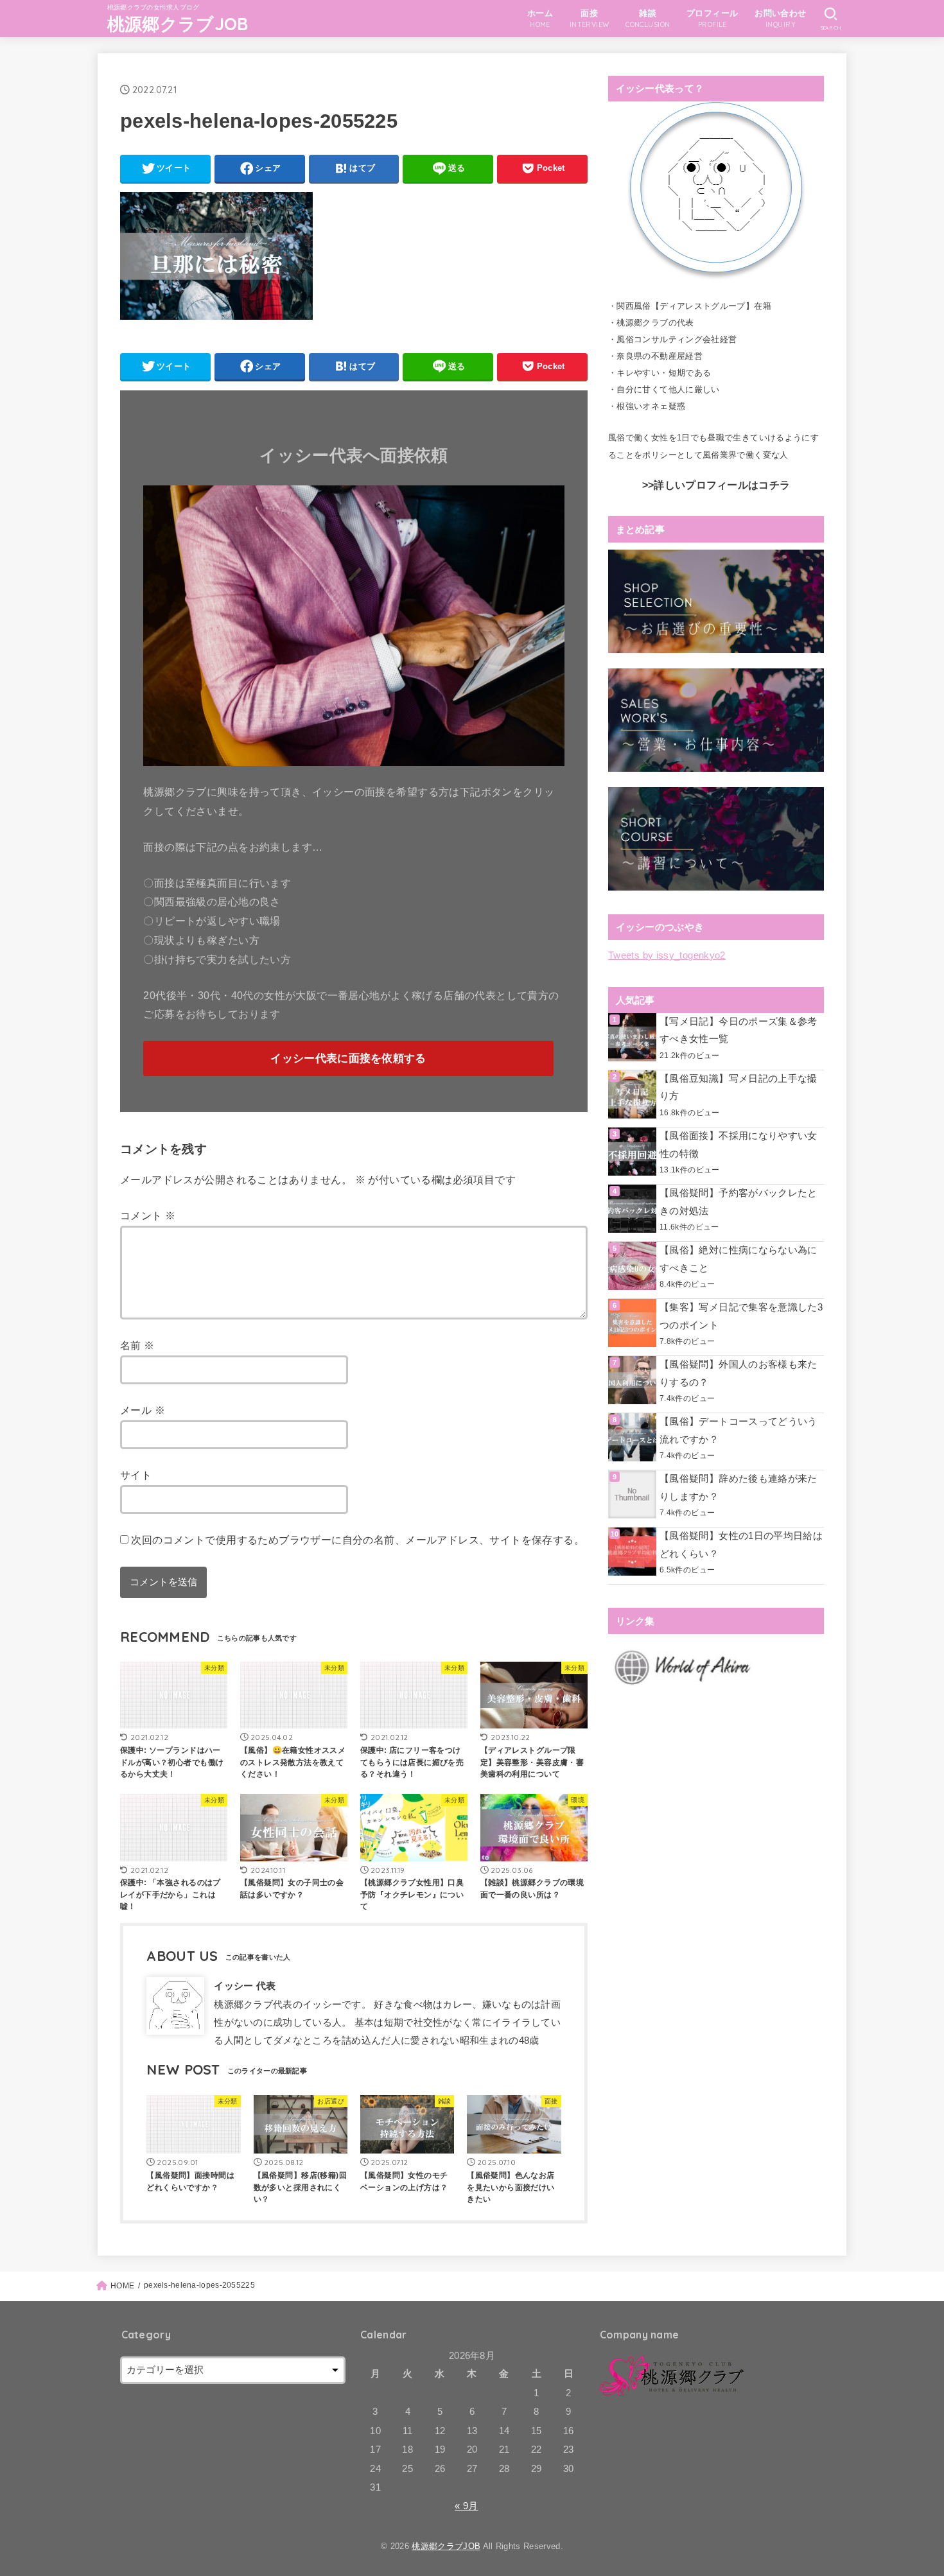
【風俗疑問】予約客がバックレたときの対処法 (739, 1202)
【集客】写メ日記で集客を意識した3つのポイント (741, 1316)
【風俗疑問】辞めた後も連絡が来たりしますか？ (739, 1488)
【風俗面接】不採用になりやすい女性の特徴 (739, 1145)
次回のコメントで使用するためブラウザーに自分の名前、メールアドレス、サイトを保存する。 (358, 1540)
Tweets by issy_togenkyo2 (667, 955)
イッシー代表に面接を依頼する (348, 1058)
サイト (136, 1475)
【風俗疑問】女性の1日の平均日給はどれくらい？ (741, 1545)
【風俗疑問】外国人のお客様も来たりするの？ (739, 1373)
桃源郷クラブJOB (178, 24)
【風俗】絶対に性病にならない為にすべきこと (739, 1259)
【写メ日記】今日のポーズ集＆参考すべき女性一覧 (739, 1031)
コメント (148, 1215)
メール (143, 1410)
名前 (137, 1345)
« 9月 (466, 2506)
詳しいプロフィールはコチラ (722, 485)
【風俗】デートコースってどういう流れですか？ (739, 1431)
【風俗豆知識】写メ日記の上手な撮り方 (739, 1088)
